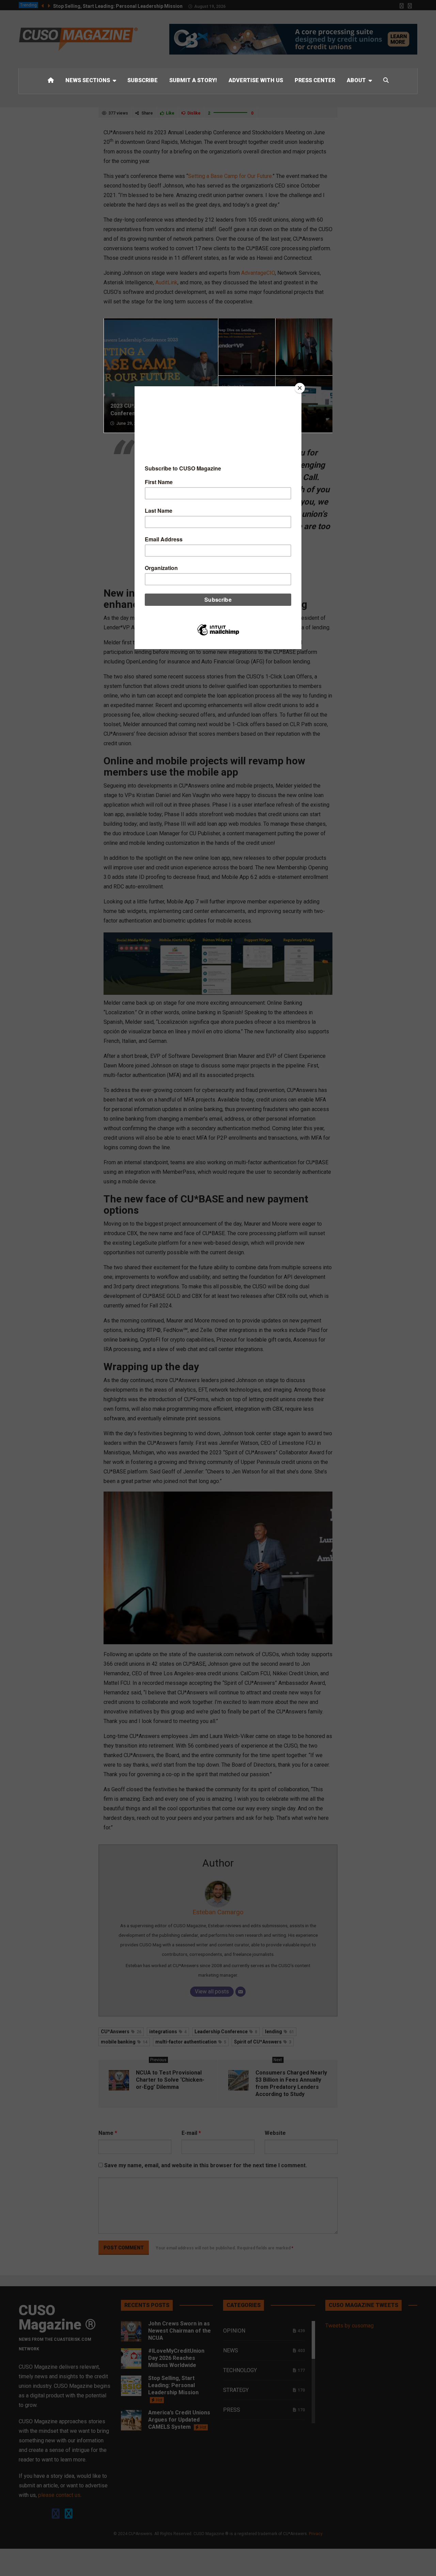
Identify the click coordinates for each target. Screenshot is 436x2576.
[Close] (300, 388)
